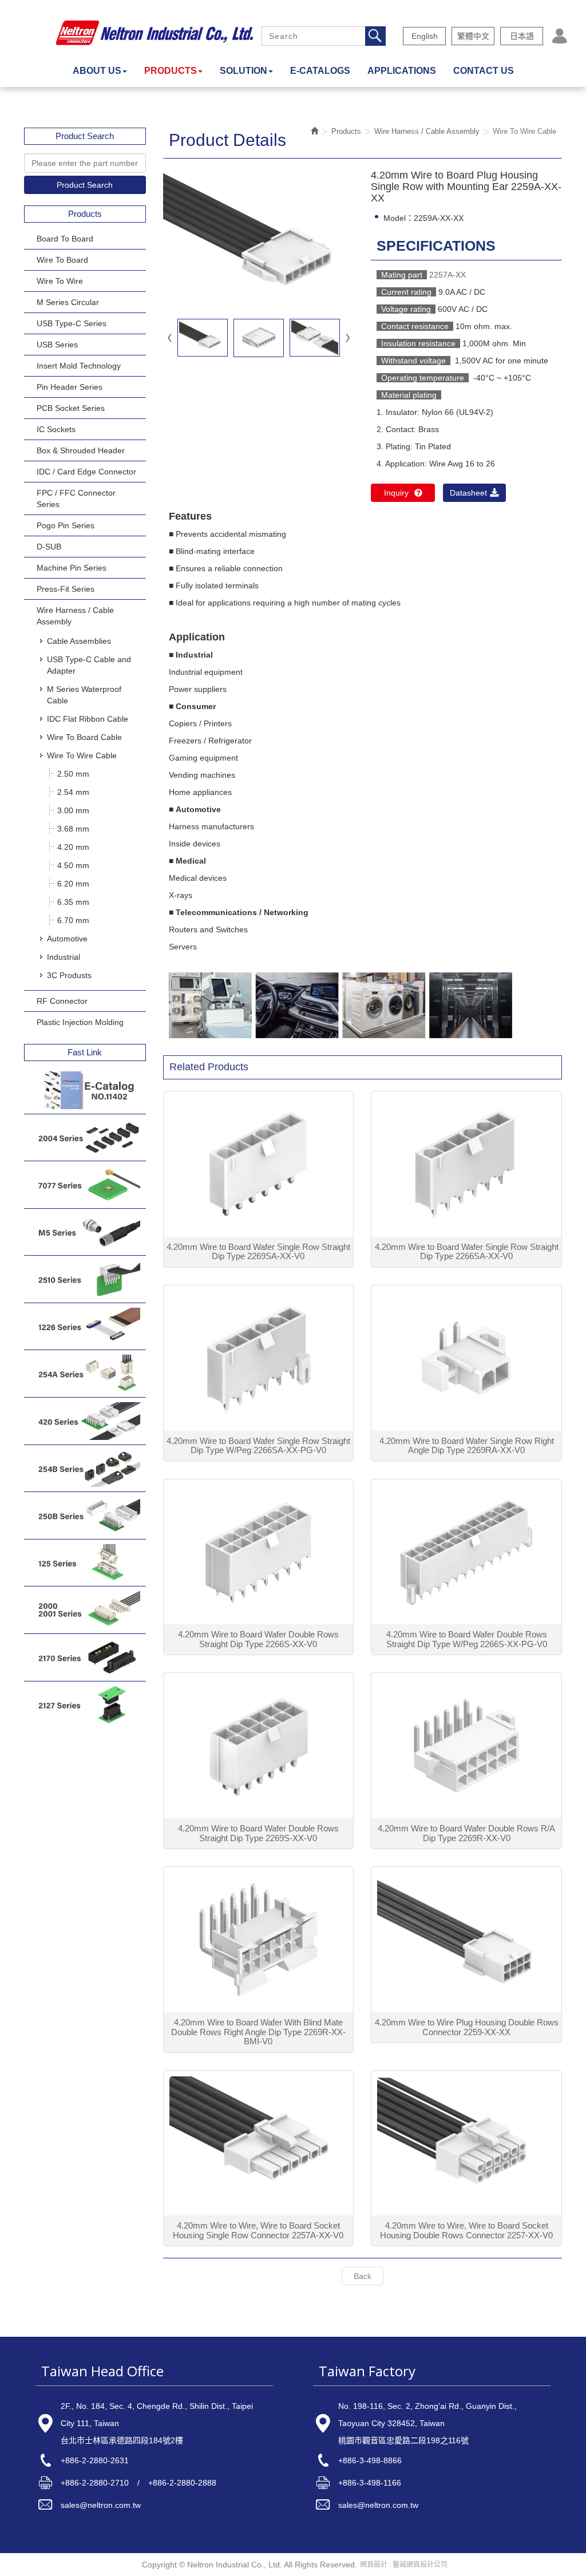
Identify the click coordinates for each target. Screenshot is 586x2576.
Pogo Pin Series (66, 525)
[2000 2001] (85, 1610)
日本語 (522, 36)
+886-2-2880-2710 (95, 2483)
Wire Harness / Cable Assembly (75, 616)
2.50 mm (73, 774)
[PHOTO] (259, 240)
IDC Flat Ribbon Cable (88, 719)
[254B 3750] (85, 1469)
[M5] (85, 1232)
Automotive (67, 939)
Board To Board (65, 239)
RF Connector (62, 1001)
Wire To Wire (60, 281)
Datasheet (468, 493)
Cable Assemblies (79, 641)
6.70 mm (73, 920)
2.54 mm (73, 792)
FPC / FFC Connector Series (76, 498)
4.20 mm (73, 847)
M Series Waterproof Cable (84, 695)
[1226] (85, 1327)
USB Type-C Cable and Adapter (89, 665)
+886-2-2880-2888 (182, 2483)
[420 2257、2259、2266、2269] (85, 1421)
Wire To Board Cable (84, 737)
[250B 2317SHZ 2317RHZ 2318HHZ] (85, 1515)
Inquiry (396, 493)
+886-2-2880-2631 (95, 2460)
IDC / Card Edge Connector (86, 472)
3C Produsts (69, 975)
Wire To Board (62, 260)
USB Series (57, 345)
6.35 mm (73, 902)
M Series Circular (68, 302)
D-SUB (49, 547)
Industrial (64, 957)
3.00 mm (73, 810)
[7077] (85, 1185)
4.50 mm (73, 865)
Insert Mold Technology (79, 366)
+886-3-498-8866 (370, 2460)
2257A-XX (448, 275)
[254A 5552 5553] (85, 1374)
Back (363, 2276)
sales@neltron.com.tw (101, 2505)
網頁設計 (374, 2565)
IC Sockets (56, 429)
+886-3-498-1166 (370, 2483)
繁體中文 (473, 36)
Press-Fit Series (66, 589)
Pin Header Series (70, 387)
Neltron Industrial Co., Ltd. (155, 33)
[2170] (85, 1657)
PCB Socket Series (71, 408)
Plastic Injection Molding (80, 1022)
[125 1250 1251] (85, 1563)
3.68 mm (73, 829)
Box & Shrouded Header (81, 450)
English (425, 36)
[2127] (85, 1705)
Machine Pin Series (72, 568)
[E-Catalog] (85, 1090)
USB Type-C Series (72, 323)
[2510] (85, 1279)
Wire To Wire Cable (82, 755)
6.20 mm (73, 884)
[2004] (85, 1138)
